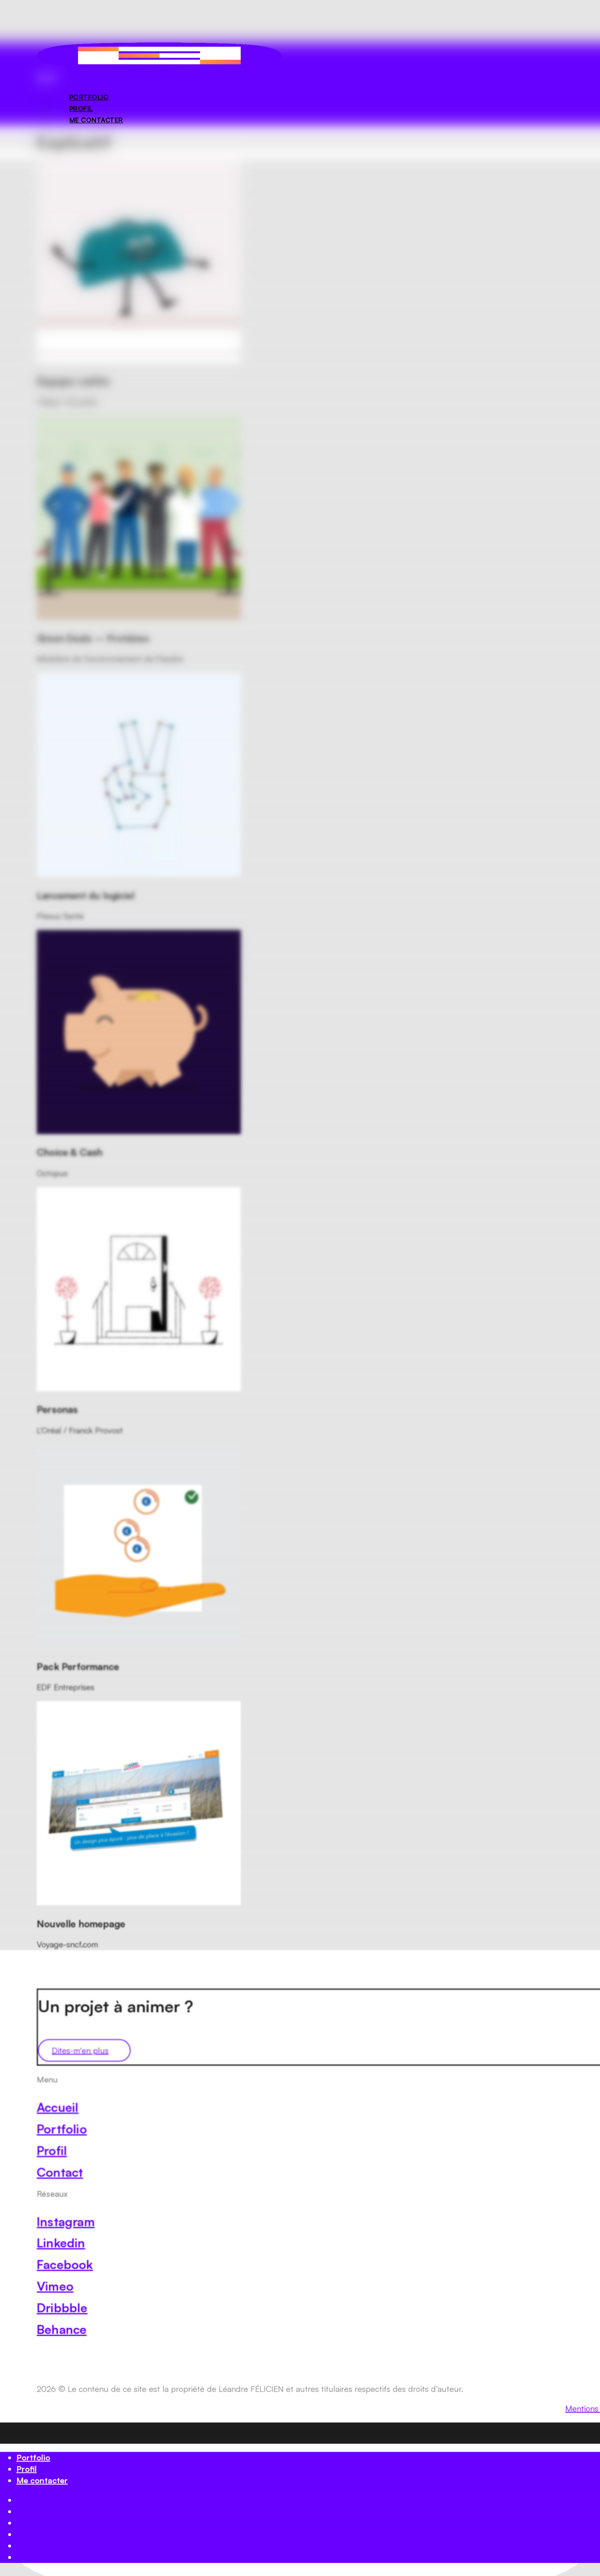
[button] (47, 77)
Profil (27, 2469)
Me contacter (42, 2480)
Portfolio (33, 2457)
